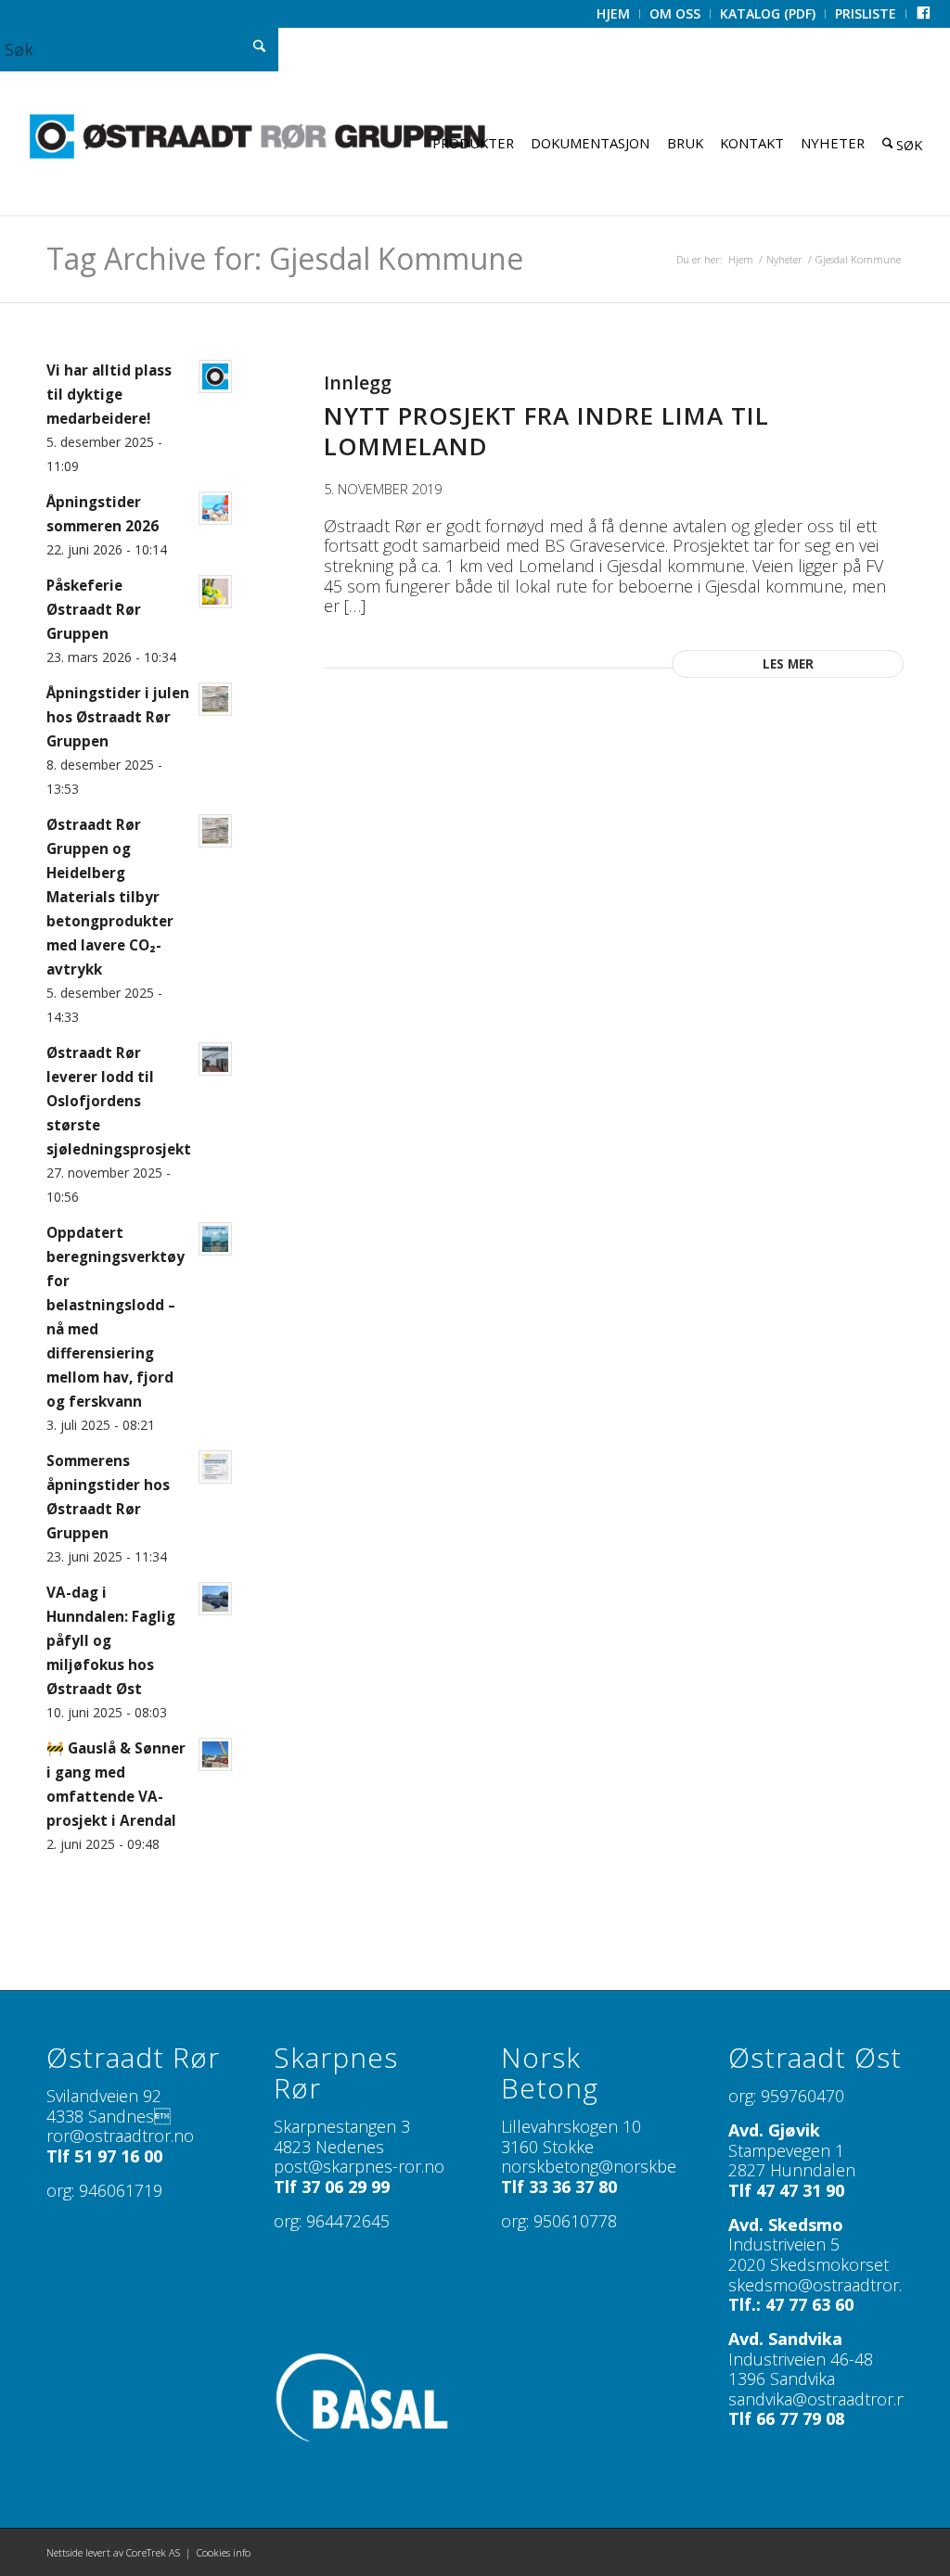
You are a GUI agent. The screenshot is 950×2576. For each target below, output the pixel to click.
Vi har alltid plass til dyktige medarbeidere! (109, 394)
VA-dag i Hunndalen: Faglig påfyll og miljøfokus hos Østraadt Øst (111, 1640)
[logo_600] (257, 137)
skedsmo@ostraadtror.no (825, 2285)
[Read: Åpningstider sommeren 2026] (215, 508)
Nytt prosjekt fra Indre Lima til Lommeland (546, 431)
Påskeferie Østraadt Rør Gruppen (94, 609)
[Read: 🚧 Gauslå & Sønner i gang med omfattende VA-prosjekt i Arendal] (215, 1754)
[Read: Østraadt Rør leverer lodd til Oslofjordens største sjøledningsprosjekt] (215, 1059)
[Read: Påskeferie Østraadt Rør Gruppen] (215, 592)
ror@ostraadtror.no (120, 2136)
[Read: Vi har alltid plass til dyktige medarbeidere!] (215, 376)
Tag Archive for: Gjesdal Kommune (285, 258)
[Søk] (903, 143)
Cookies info (224, 2552)
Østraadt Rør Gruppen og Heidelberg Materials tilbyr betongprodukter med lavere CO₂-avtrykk (110, 897)
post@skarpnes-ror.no (359, 2166)
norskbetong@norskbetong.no (617, 2166)
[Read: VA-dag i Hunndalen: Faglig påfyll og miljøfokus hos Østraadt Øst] (215, 1599)
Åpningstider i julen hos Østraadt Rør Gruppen (118, 717)
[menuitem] (614, 14)
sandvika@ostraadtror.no (822, 2399)
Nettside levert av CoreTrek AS (113, 2552)
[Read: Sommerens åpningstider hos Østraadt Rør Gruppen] (215, 1467)
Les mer (788, 664)
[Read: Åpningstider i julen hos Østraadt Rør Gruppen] (215, 699)
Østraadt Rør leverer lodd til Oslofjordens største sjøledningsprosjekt (119, 1101)
